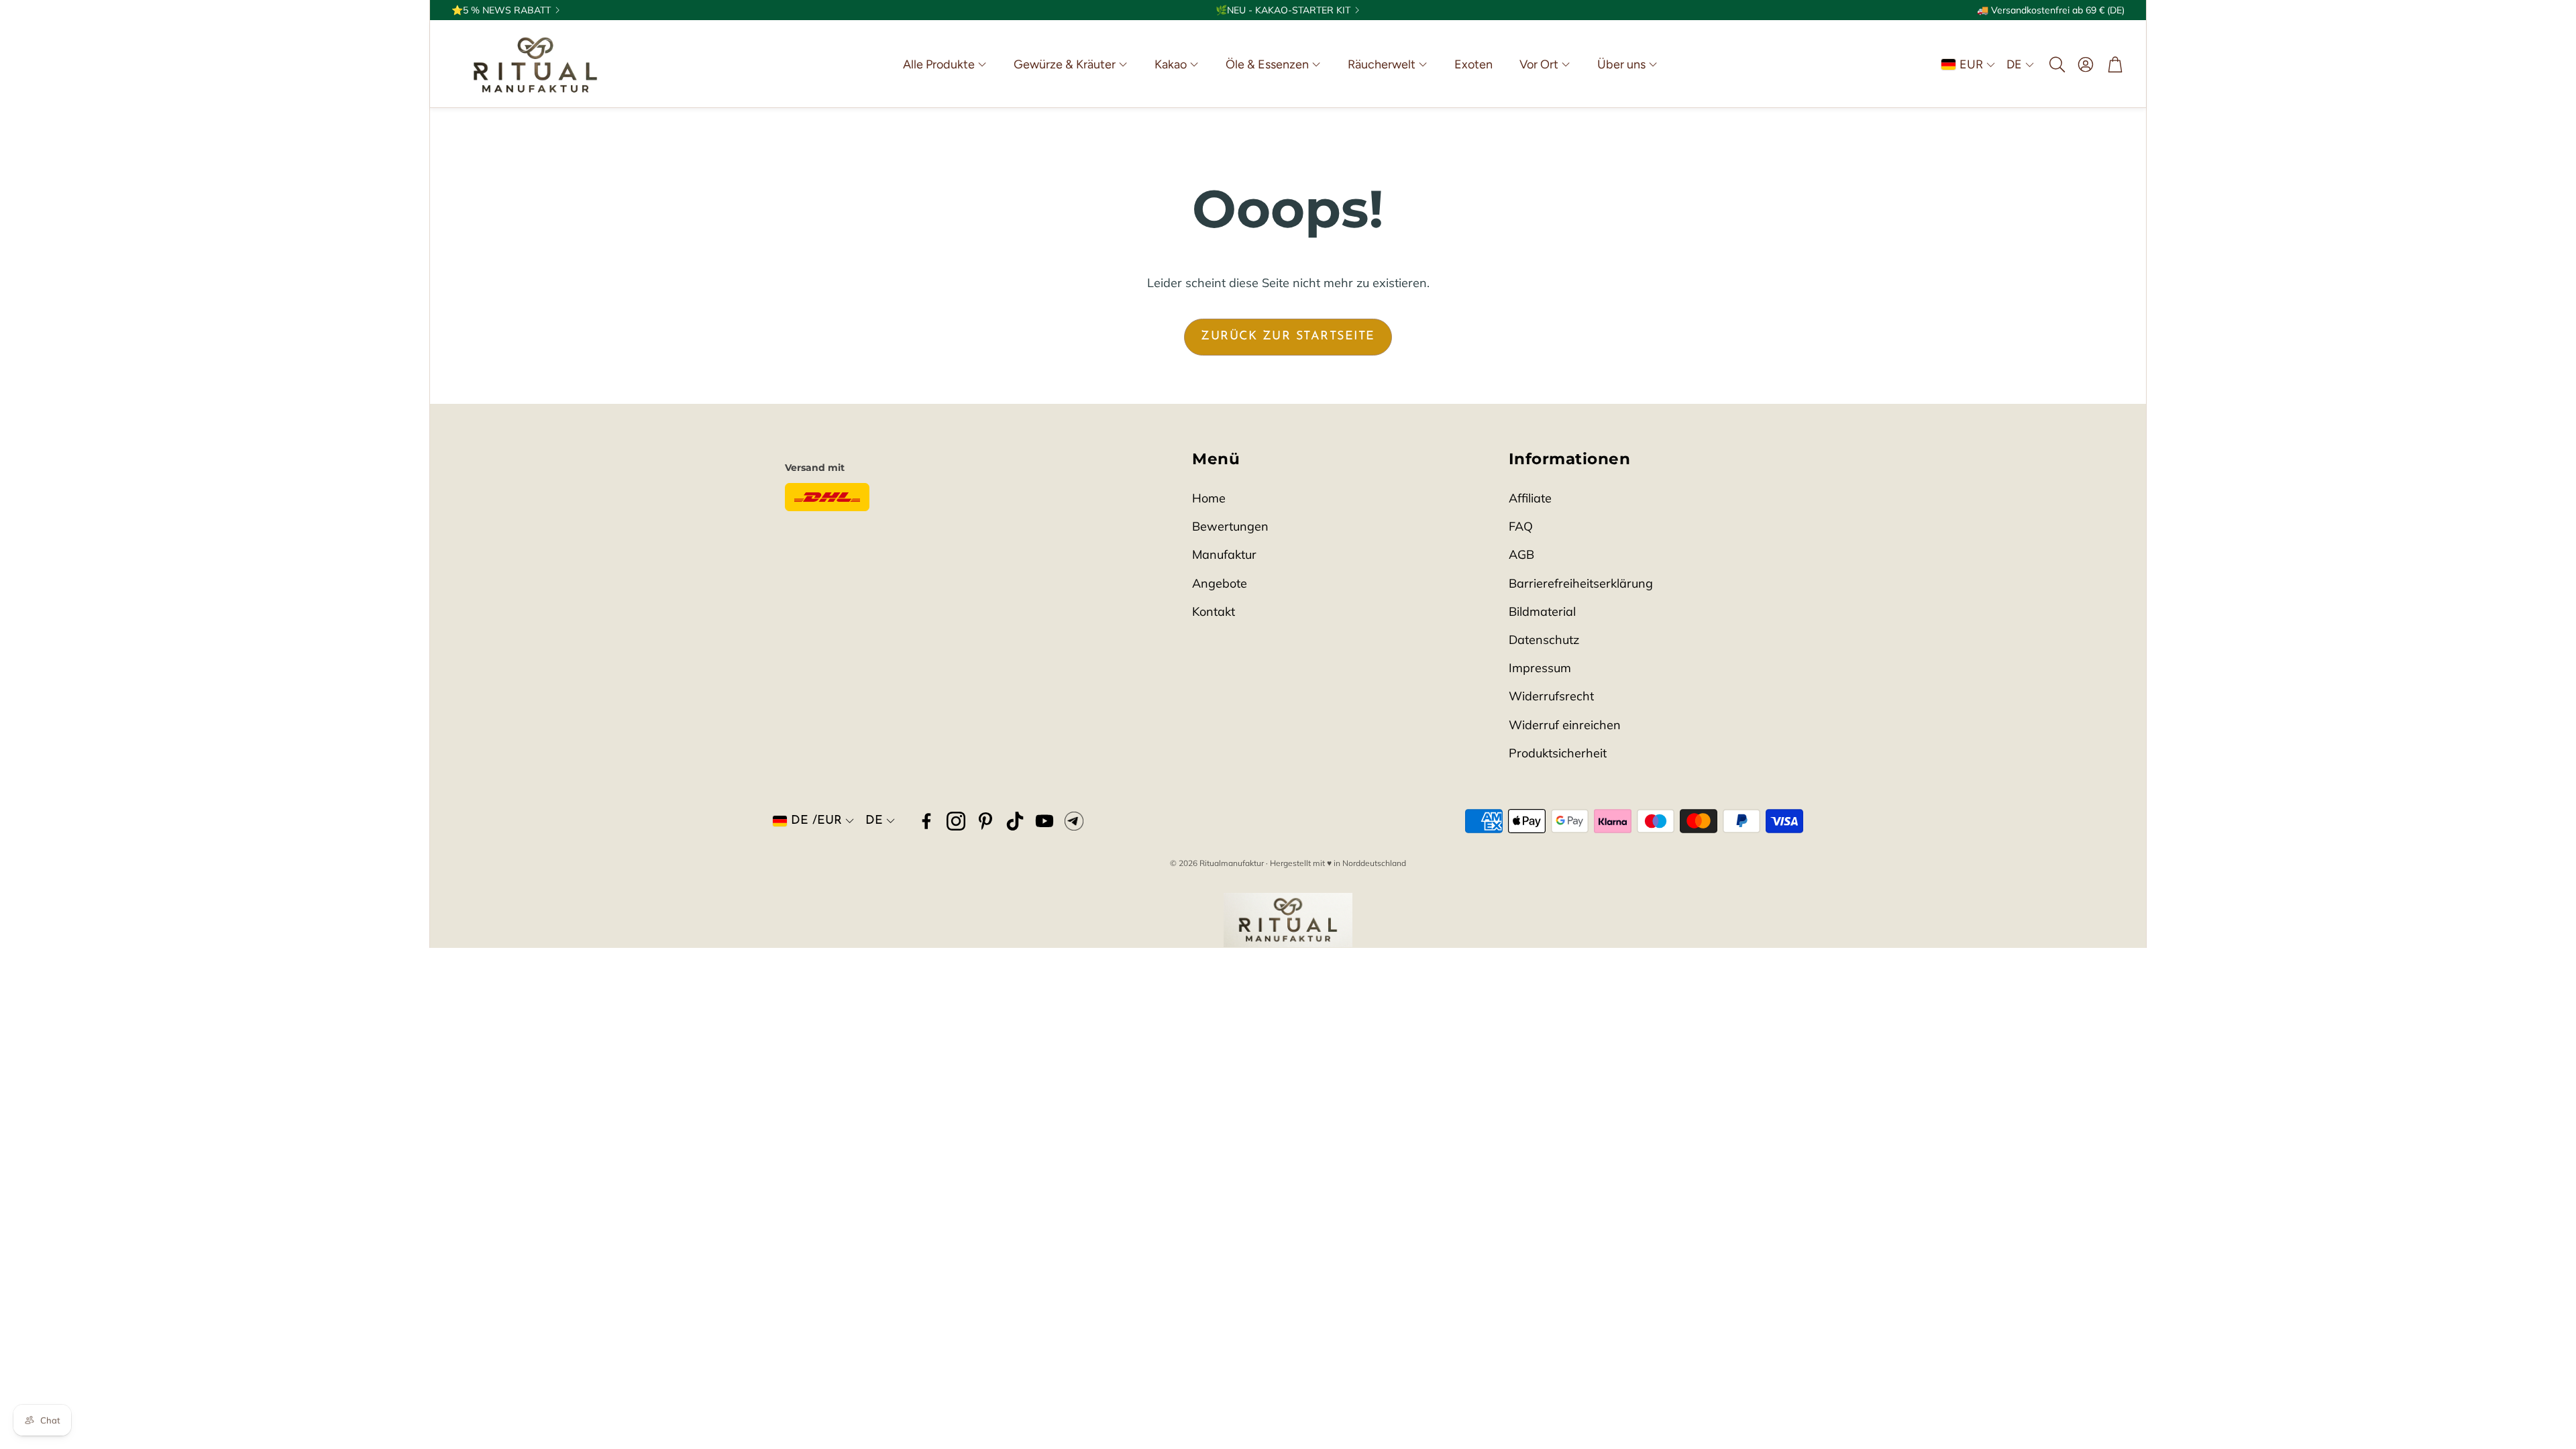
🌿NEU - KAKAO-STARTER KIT (1283, 10)
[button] (2056, 64)
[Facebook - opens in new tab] (926, 821)
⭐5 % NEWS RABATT (501, 10)
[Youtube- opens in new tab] (1044, 821)
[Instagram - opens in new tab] (956, 821)
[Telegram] (1074, 821)
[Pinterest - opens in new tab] (985, 821)
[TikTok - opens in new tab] (1015, 821)
